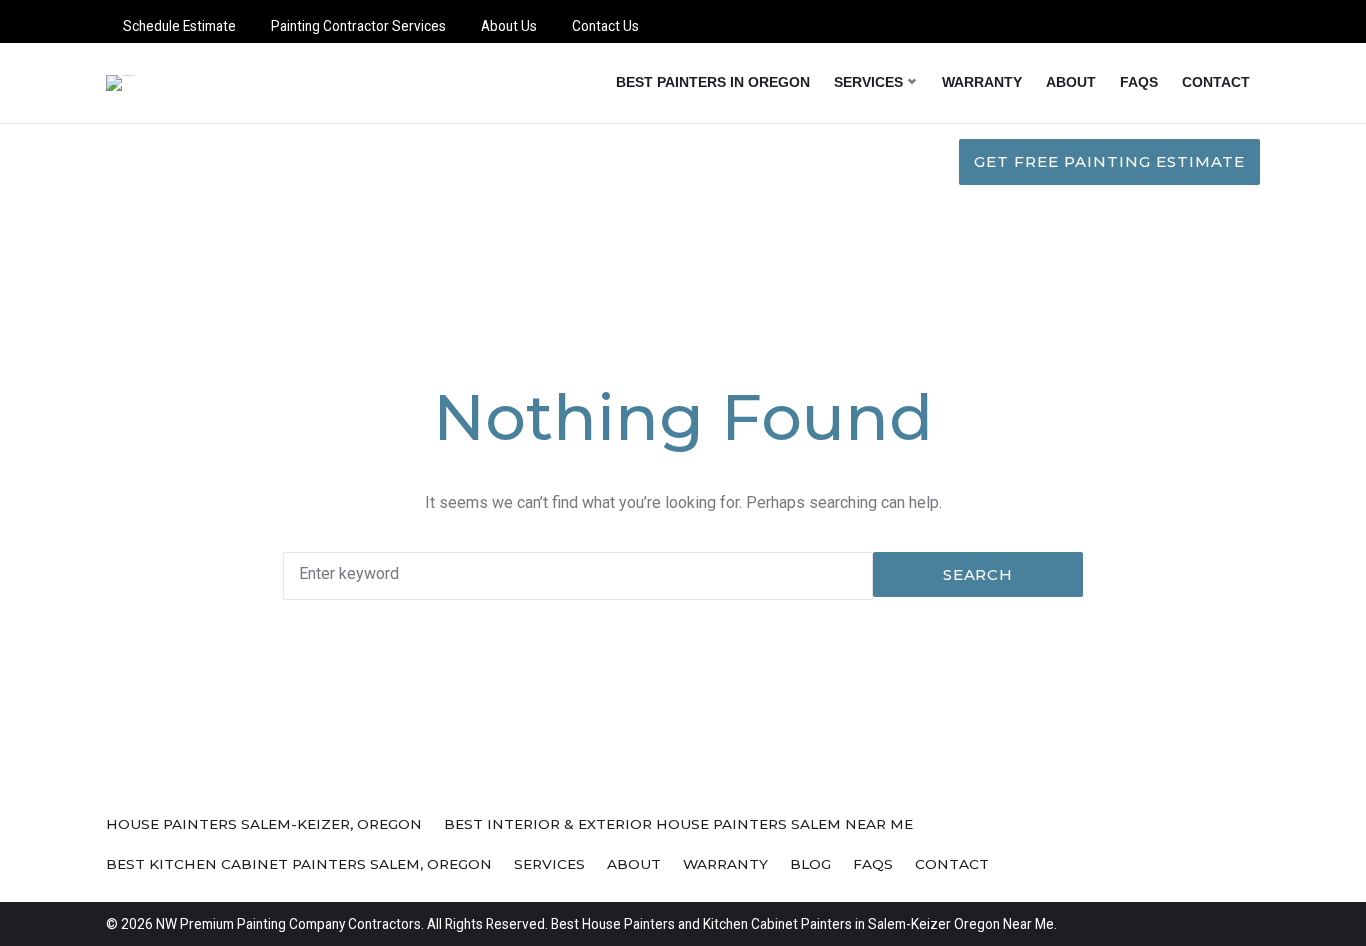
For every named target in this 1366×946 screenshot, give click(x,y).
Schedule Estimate (179, 26)
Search (978, 574)
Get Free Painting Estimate (1109, 161)
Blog (810, 864)
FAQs (1139, 82)
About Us (509, 26)
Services (868, 82)
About (1071, 82)
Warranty (982, 82)
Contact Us (605, 26)
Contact (1216, 82)
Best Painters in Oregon (713, 82)
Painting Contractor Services (358, 26)
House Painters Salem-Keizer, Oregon (264, 824)
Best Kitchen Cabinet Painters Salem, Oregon (299, 864)
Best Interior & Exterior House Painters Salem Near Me (678, 824)
